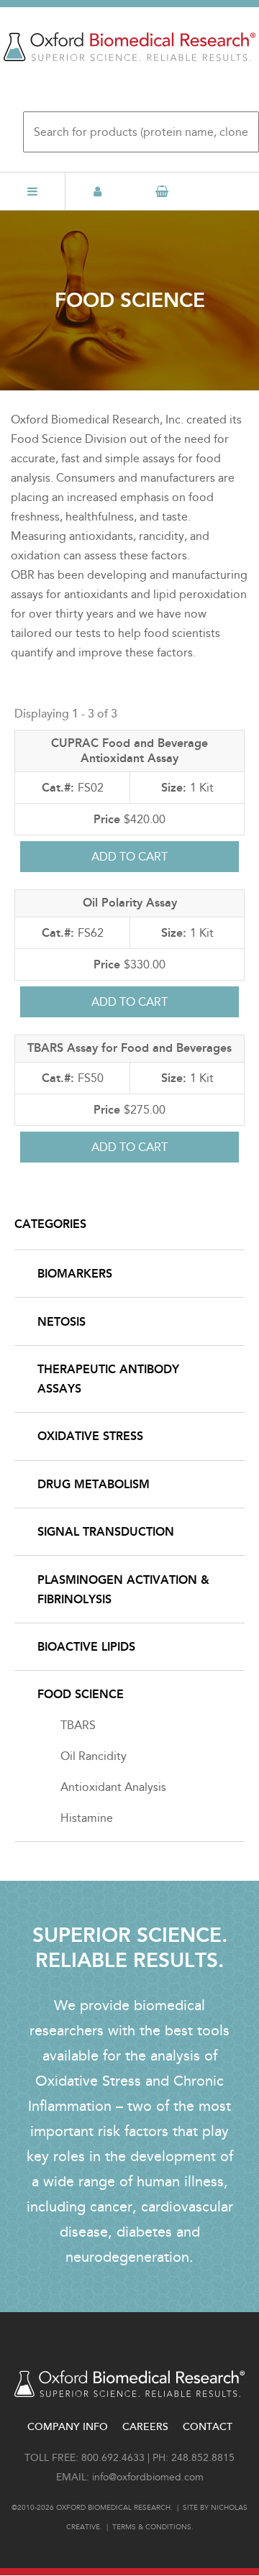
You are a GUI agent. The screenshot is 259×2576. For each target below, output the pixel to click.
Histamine (87, 1818)
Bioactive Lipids (86, 1647)
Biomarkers (75, 1274)
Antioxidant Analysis (113, 1787)
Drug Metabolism (94, 1484)
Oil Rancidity (94, 1756)
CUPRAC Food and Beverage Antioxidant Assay (129, 751)
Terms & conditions (152, 2527)
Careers (145, 2427)
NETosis (62, 1322)
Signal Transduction (106, 1532)
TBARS (78, 1725)
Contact (208, 2427)
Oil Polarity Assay (130, 903)
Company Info (68, 2427)
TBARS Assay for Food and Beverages (129, 1048)
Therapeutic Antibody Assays (108, 1379)
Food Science (81, 1694)
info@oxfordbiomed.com (148, 2477)
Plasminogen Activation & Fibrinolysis (123, 1590)
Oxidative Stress (90, 1436)
